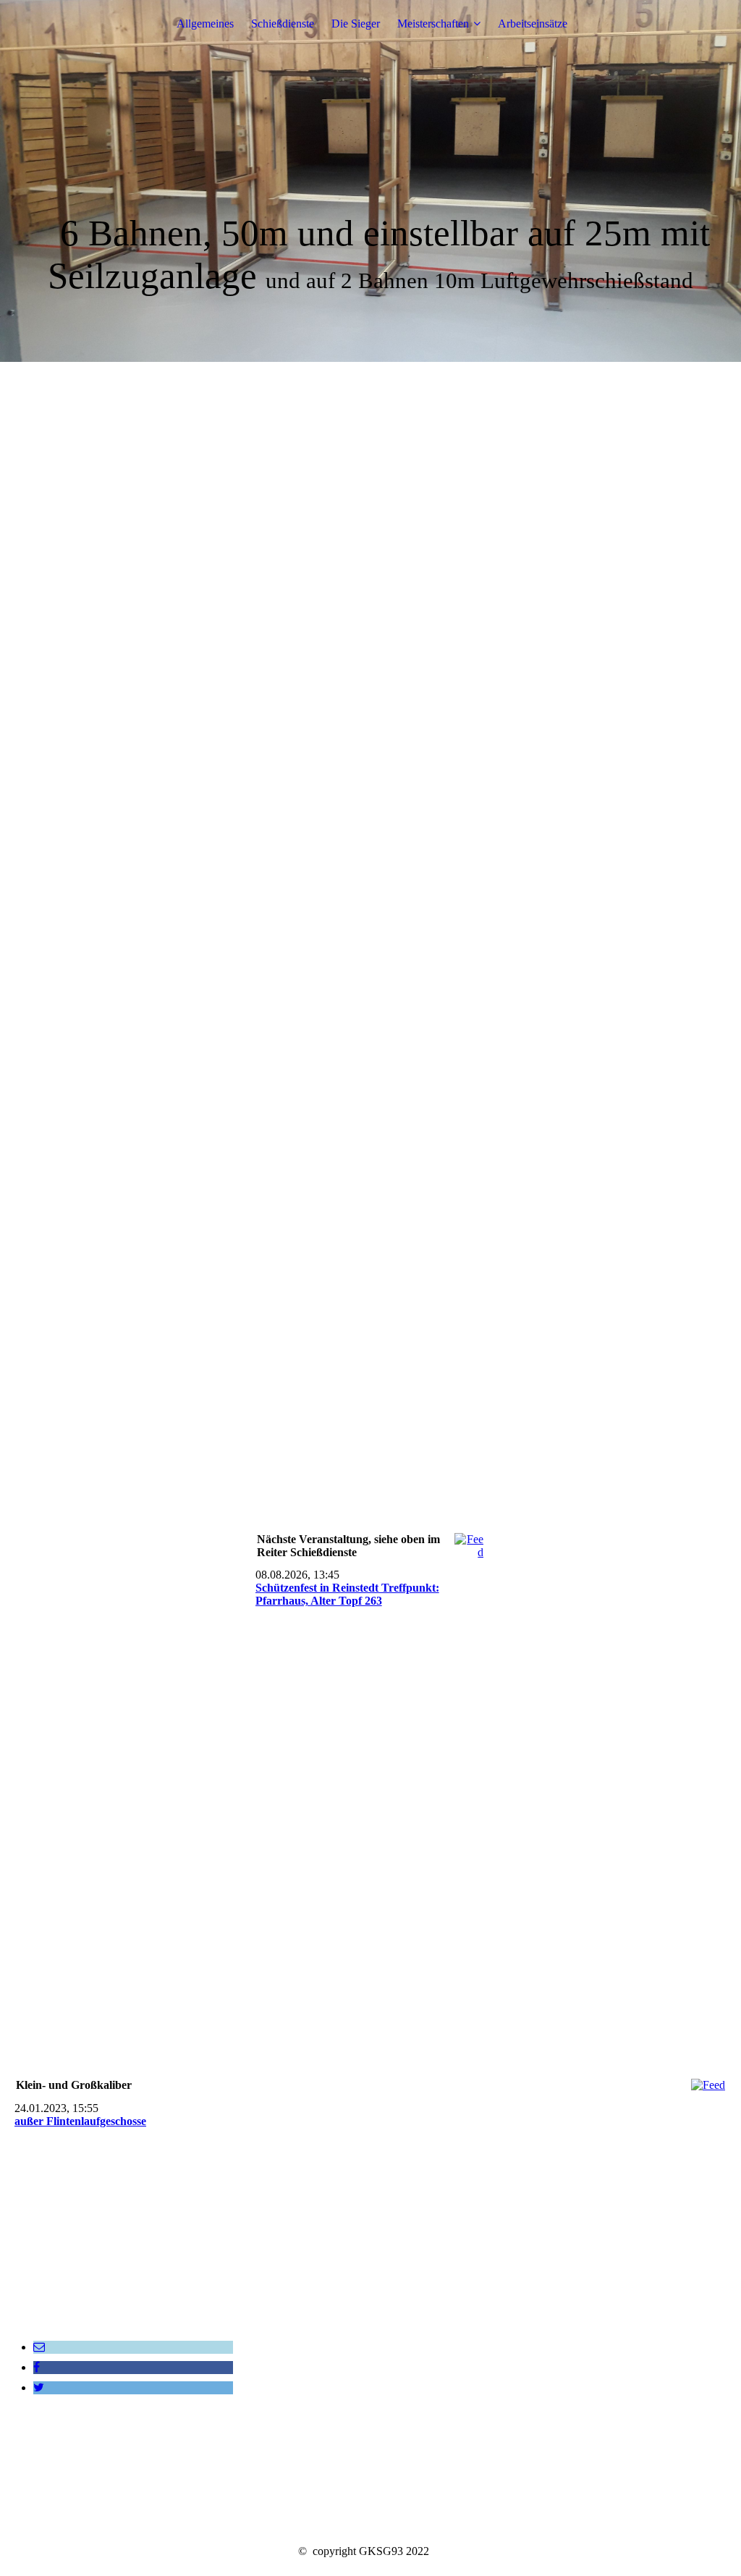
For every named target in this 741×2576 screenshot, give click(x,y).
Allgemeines (205, 24)
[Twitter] (39, 2387)
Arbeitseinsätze (533, 24)
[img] (370, 181)
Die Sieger (356, 24)
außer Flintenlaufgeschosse (80, 2121)
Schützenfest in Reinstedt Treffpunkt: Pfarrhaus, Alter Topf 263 (347, 1594)
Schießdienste (283, 24)
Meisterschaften (433, 24)
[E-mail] (39, 2347)
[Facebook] (37, 2367)
